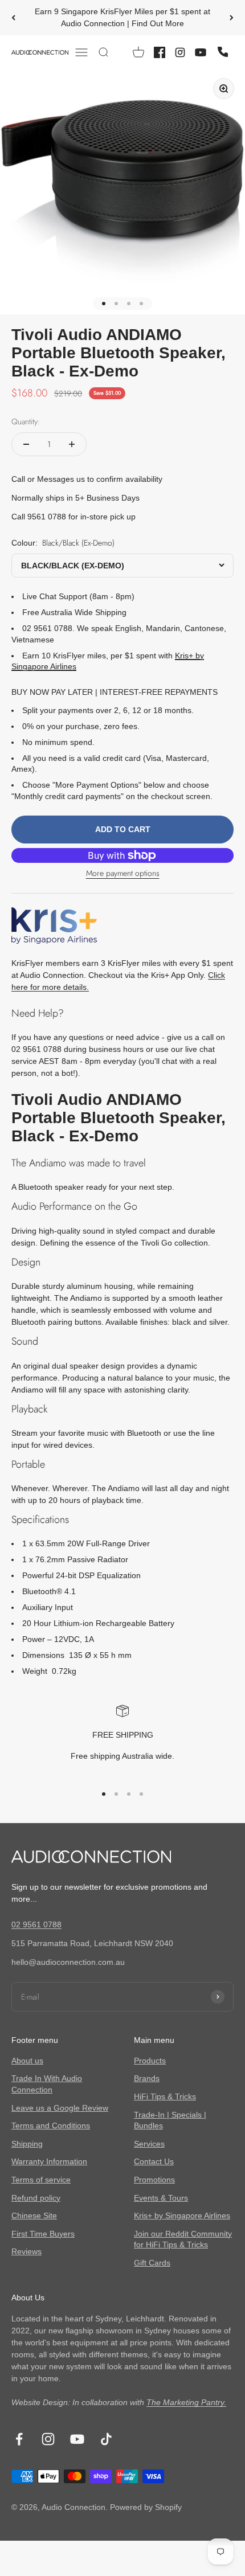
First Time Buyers (43, 2234)
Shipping (27, 2144)
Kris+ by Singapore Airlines (182, 2215)
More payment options (123, 873)
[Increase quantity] (72, 444)
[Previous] (13, 18)
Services (149, 2144)
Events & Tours (161, 2198)
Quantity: (26, 421)
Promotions (154, 2180)
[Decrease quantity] (26, 444)
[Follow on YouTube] (77, 2439)
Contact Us (154, 2161)
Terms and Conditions (51, 2125)
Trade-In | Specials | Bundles (170, 2120)
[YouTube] (201, 52)
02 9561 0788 (36, 1924)
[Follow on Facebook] (19, 2439)
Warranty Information (49, 2161)
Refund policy (36, 2198)
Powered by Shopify (146, 2507)
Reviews (26, 2251)
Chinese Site (34, 2215)
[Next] (232, 18)
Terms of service (41, 2180)
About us (27, 2061)
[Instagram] (180, 52)
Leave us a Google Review (60, 2108)
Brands (147, 2078)
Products (150, 2061)
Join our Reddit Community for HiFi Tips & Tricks (183, 2239)
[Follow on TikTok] (106, 2439)
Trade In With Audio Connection (47, 2084)
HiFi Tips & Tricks (165, 2096)
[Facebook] (160, 52)
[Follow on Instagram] (48, 2439)
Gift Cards (152, 2263)
